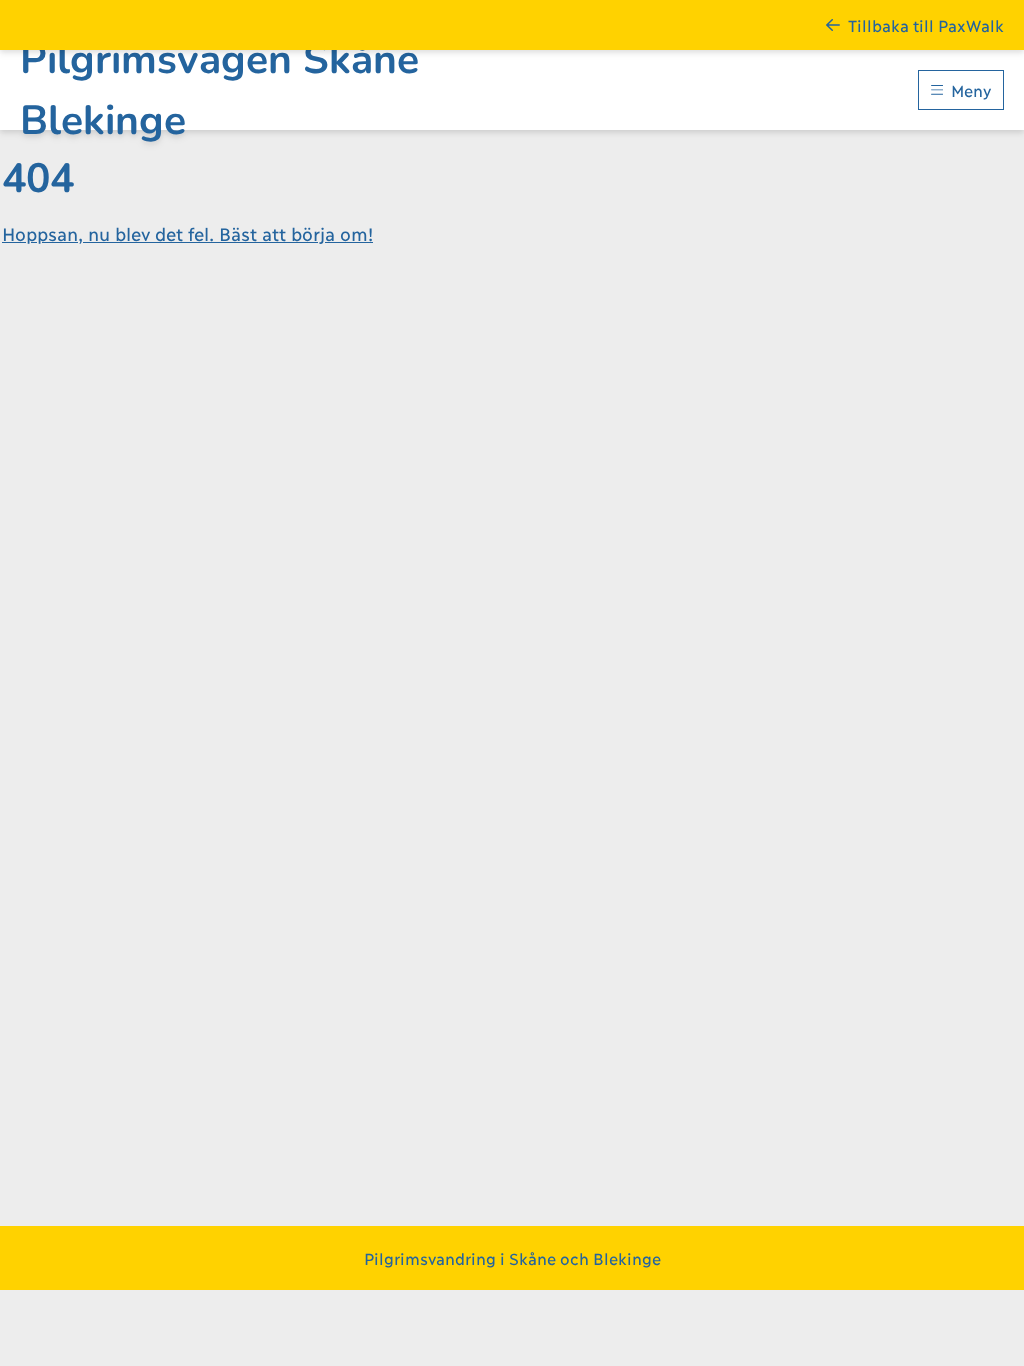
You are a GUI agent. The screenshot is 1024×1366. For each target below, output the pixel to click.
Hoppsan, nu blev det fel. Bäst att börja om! (187, 233)
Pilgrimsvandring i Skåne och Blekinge (512, 1257)
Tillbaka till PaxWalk (926, 24)
